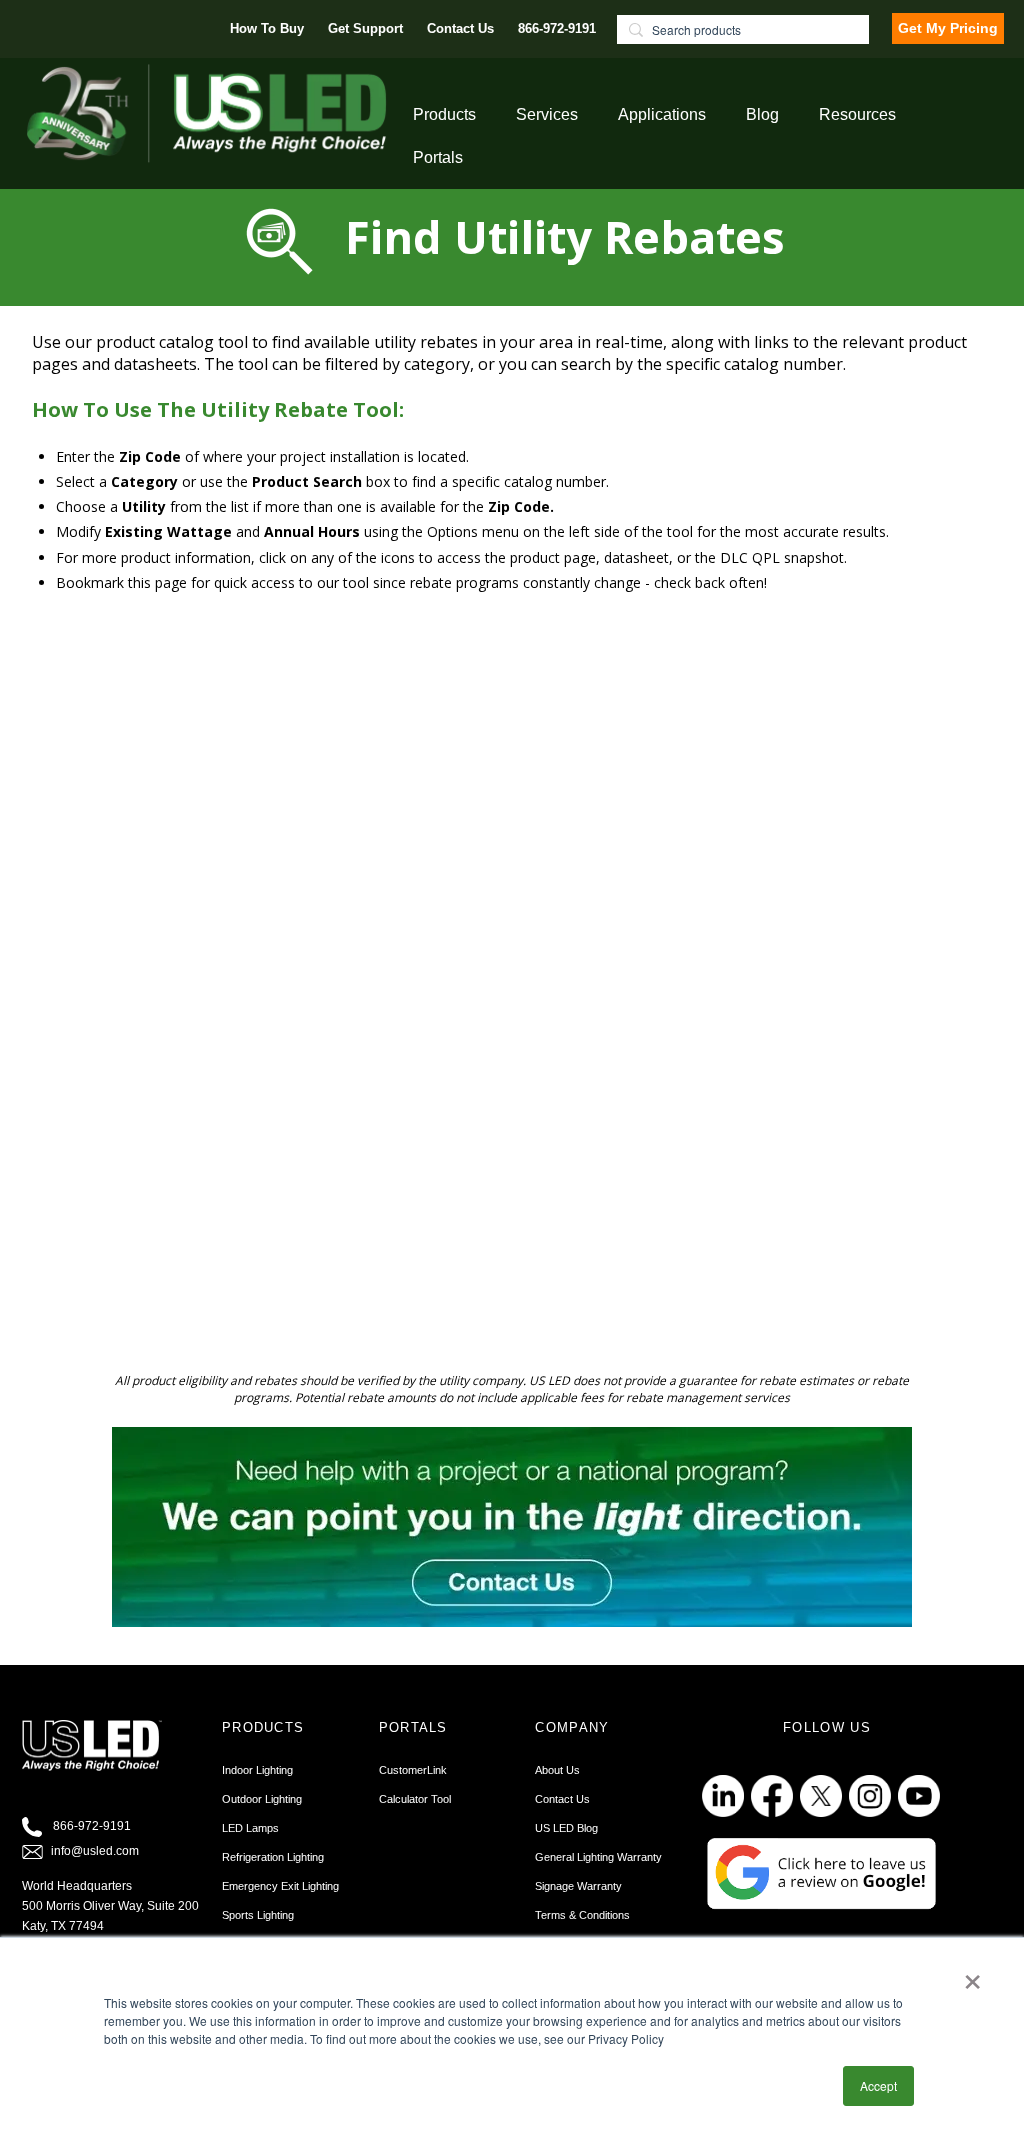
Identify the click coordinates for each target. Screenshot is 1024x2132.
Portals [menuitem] (438, 157)
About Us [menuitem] (557, 1770)
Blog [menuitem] (762, 114)
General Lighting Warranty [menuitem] (598, 1857)
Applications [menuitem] (662, 114)
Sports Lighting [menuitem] (258, 1915)
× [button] (972, 1975)
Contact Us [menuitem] (460, 28)
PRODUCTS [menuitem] (263, 1727)
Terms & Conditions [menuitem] (582, 1915)
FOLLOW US (827, 1727)
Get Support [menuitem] (365, 28)
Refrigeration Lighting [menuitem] (273, 1857)
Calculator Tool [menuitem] (415, 1799)
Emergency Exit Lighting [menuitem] (280, 1886)
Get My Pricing (948, 28)
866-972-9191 (92, 1827)
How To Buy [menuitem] (267, 28)
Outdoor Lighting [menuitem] (262, 1799)
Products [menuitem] (444, 114)
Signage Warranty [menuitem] (578, 1886)
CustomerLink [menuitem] (413, 1770)
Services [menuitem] (547, 114)
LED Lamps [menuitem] (250, 1828)
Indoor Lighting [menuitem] (257, 1770)
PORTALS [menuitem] (413, 1727)
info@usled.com (95, 1851)
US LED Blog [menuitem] (566, 1828)
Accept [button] (878, 2085)
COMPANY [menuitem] (572, 1727)
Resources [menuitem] (857, 114)
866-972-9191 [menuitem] (557, 28)
